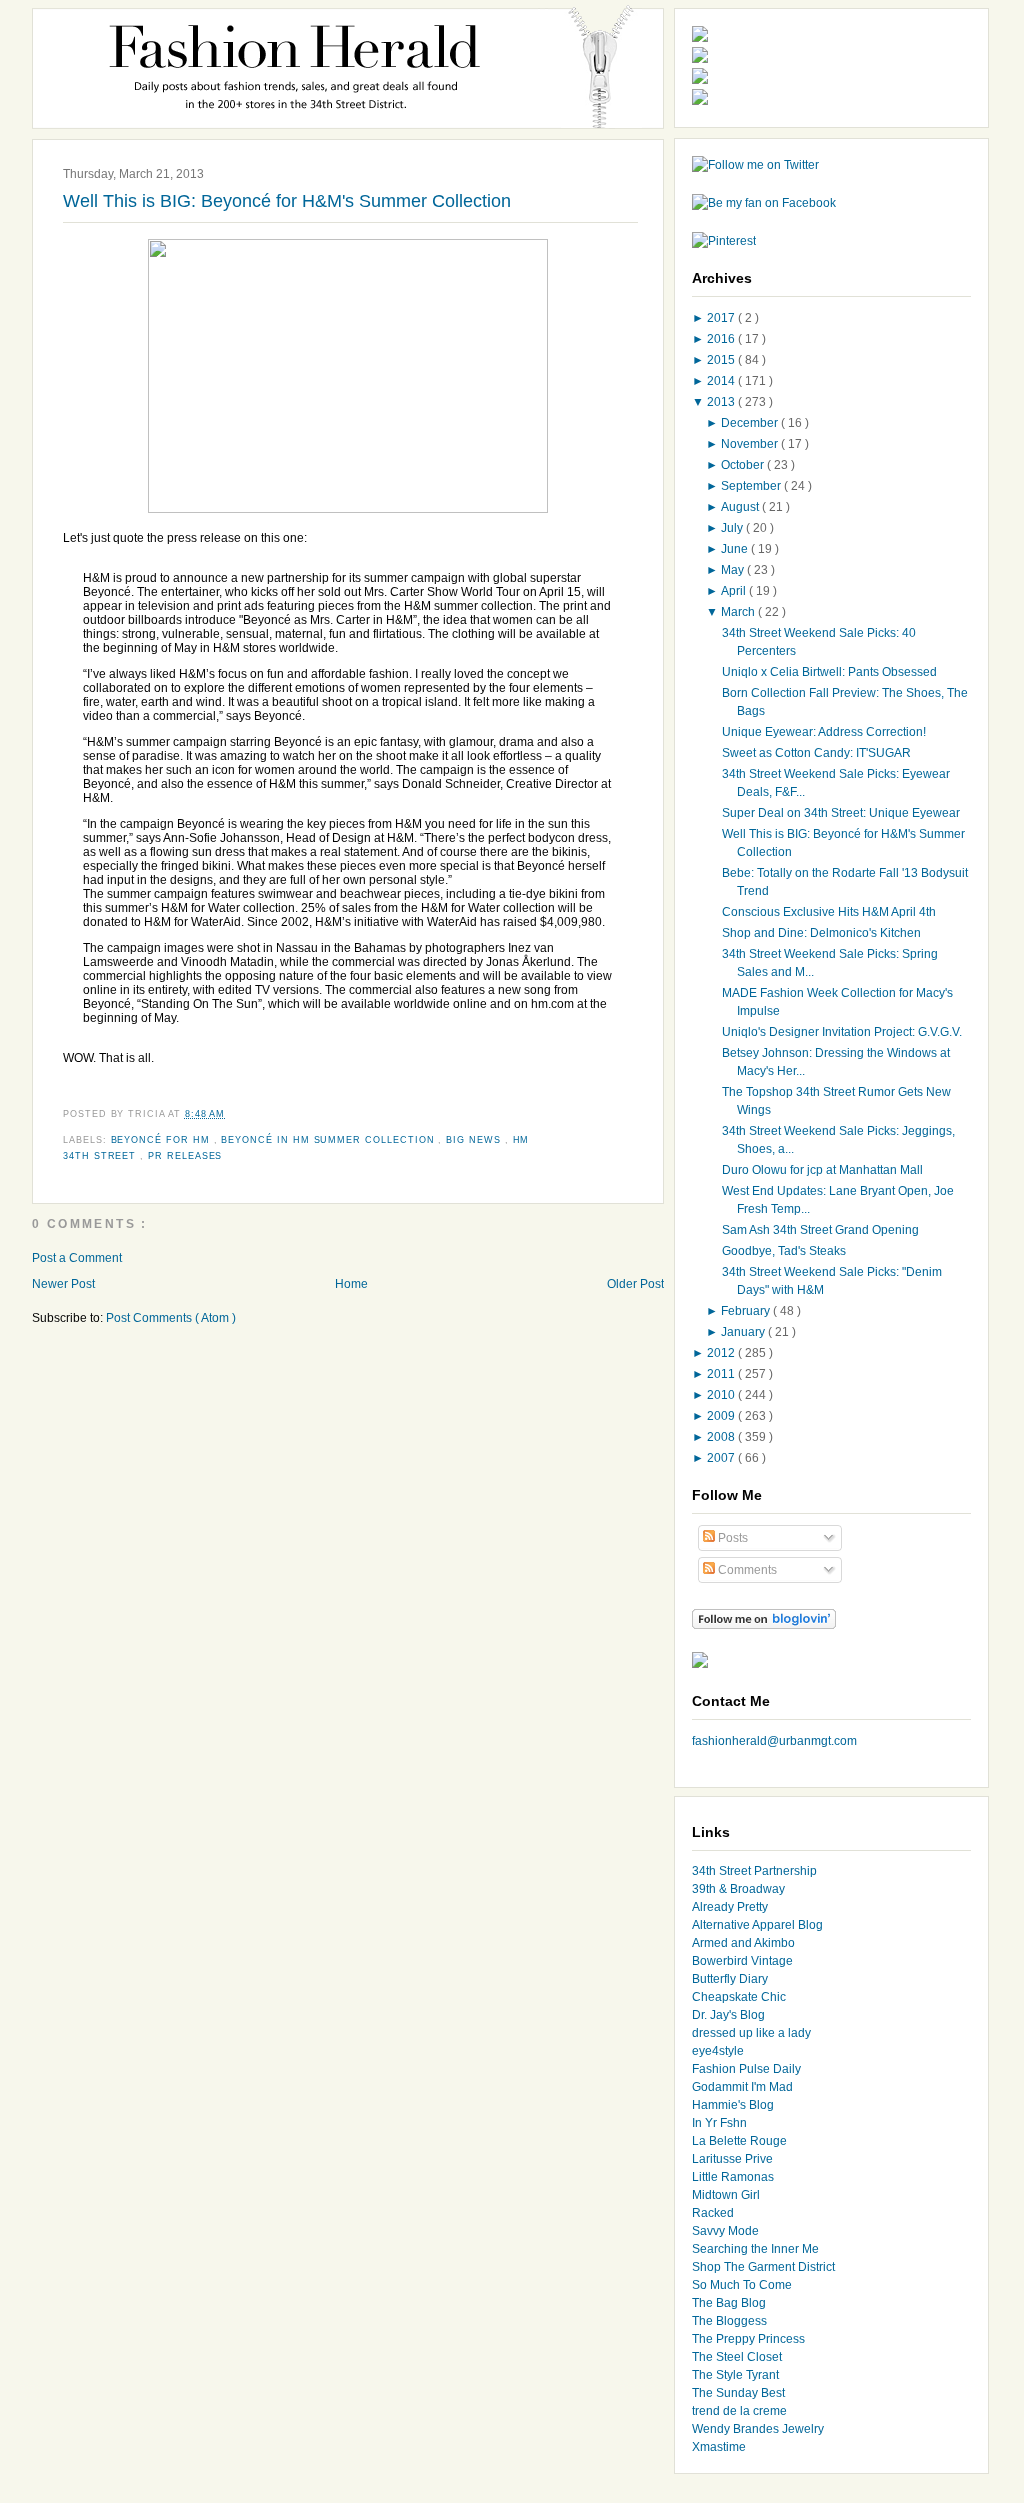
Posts (731, 1538)
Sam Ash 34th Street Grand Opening (820, 1230)
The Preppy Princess (748, 2339)
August (741, 507)
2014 (722, 381)
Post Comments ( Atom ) (171, 1318)
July (733, 528)
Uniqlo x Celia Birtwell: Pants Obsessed (829, 672)
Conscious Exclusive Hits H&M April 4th (829, 912)
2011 (722, 1374)
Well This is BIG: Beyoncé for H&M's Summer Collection (287, 201)
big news (475, 1140)
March (739, 612)
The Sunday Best (738, 2393)
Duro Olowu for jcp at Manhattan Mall (822, 1170)
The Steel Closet (737, 2357)
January (744, 1332)
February (747, 1311)
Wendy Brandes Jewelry (758, 2429)
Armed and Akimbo (743, 1943)
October (744, 465)
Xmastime (719, 2447)
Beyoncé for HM (162, 1140)
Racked (713, 2213)
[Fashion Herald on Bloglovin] (764, 1625)
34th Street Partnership (754, 1871)
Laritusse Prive (732, 2159)
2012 (722, 1353)
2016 (722, 339)
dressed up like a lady (751, 2033)
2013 (722, 402)
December (751, 423)
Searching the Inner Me (755, 2249)
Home (351, 1284)
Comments (746, 1570)
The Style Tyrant (735, 2375)
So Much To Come (742, 2285)
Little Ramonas (733, 2177)
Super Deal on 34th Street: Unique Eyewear (841, 813)
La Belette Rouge (739, 2141)
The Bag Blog (729, 2303)
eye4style (718, 2051)
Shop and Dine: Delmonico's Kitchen (821, 933)
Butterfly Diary (730, 1979)
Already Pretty (730, 1907)
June (736, 549)
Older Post (635, 1284)
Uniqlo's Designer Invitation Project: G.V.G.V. (842, 1032)
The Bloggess (729, 2321)
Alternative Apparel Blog (757, 1925)
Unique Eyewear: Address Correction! (824, 732)
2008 (722, 1437)
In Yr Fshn (719, 2123)
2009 (722, 1416)
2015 (722, 360)
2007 (722, 1458)
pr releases (185, 1156)
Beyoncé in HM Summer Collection (329, 1140)
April (735, 591)
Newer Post (63, 1284)
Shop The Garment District (763, 2267)
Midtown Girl (726, 2195)
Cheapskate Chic (739, 1997)
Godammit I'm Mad (742, 2087)
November (751, 444)
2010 (722, 1395)
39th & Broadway (738, 1889)
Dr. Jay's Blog (728, 2015)
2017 (722, 318)
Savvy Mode (725, 2231)
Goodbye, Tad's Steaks (784, 1251)
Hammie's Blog (733, 2105)
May (734, 570)
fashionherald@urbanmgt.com (774, 1741)
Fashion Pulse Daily (746, 2069)
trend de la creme (739, 2411)
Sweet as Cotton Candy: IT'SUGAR (816, 753)
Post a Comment (77, 1258)
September (752, 486)
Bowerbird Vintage (742, 1961)
